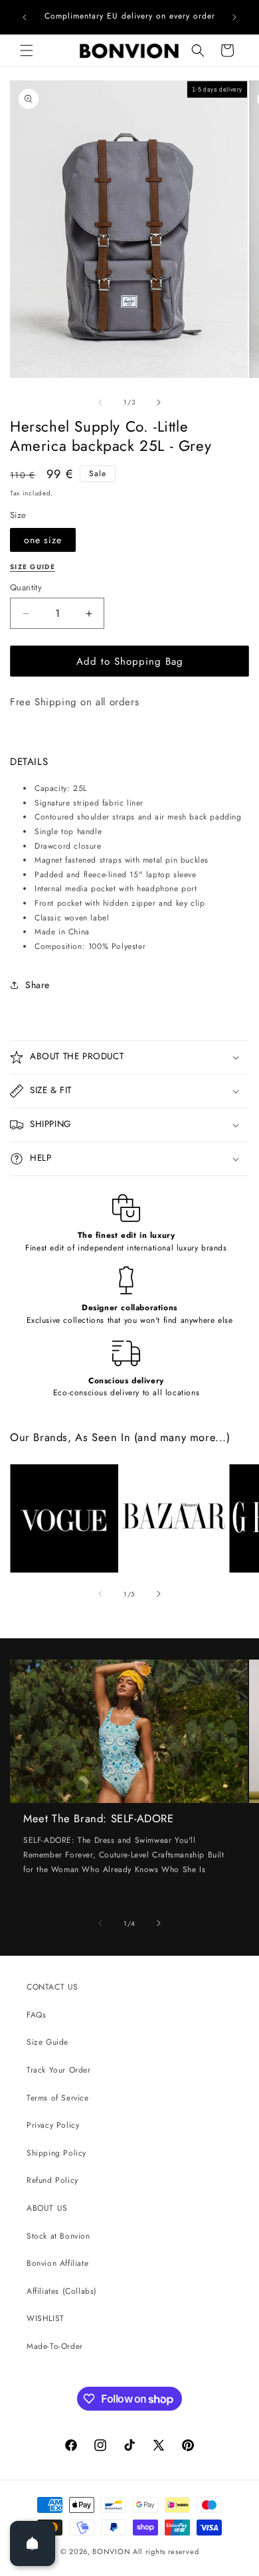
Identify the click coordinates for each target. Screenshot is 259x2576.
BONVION (111, 2551)
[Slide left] (100, 402)
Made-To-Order (55, 2346)
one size (43, 540)
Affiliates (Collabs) (62, 2291)
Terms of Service (58, 2098)
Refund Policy (52, 2180)
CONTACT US (52, 1987)
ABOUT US (47, 2208)
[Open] (33, 2543)
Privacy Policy (53, 2125)
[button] (27, 50)
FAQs (36, 2015)
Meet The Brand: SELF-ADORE (99, 1819)
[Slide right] (159, 402)
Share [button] (38, 985)
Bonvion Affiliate (57, 2263)
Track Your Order (59, 2070)
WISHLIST (45, 2318)
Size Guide (47, 2042)
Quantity (26, 587)
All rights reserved (166, 2551)
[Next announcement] (234, 17)
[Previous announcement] (25, 17)
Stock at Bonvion (58, 2236)
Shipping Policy (56, 2153)
